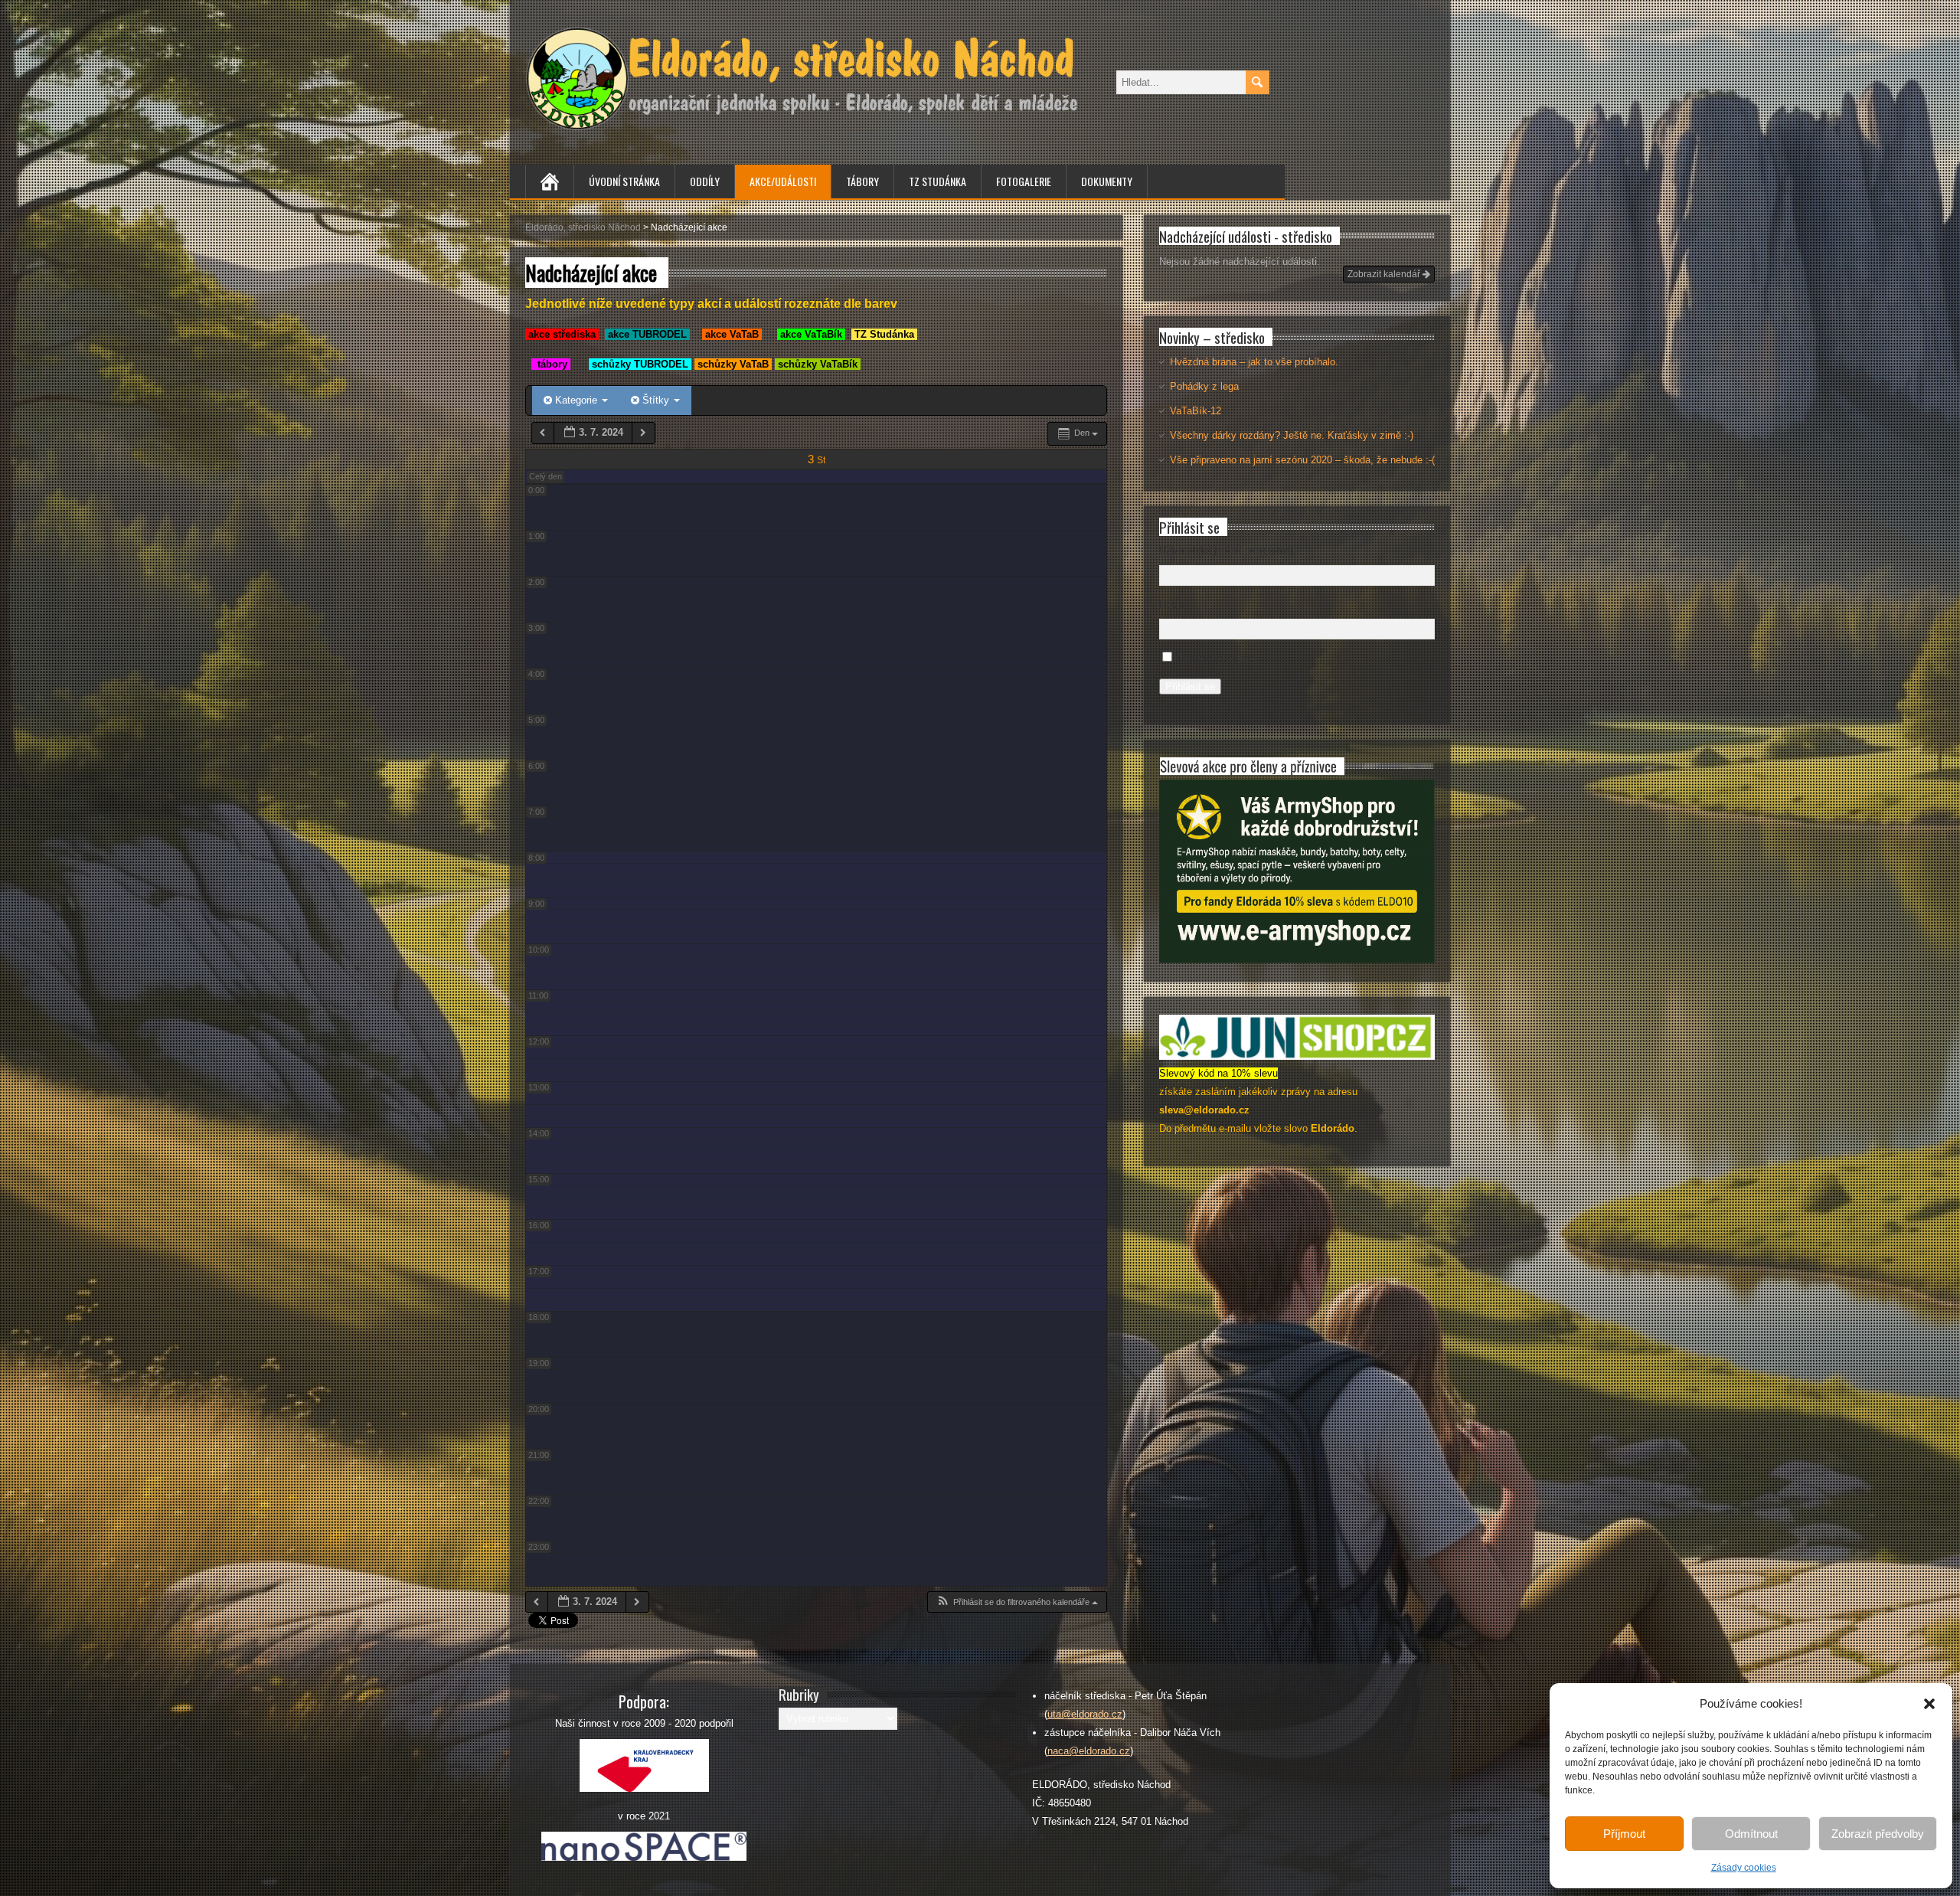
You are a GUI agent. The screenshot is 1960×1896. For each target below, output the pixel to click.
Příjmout (1624, 1834)
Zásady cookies (1744, 1868)
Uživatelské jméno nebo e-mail (1227, 550)
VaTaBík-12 (1196, 411)
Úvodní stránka (624, 181)
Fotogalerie (1024, 181)
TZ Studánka (938, 181)
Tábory (862, 181)
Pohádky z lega (1204, 386)
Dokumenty (1107, 181)
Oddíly (705, 181)
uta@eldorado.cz (1085, 1714)
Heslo (1172, 605)
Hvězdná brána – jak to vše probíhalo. (1254, 362)
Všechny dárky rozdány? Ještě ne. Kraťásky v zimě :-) (1292, 435)
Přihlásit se (1190, 686)
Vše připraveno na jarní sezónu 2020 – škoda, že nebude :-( (1302, 460)
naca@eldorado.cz (1089, 1751)
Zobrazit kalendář (1385, 274)
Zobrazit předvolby (1878, 1834)
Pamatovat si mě (1215, 658)
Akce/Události (783, 181)
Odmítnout (1751, 1834)
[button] (1929, 1704)
